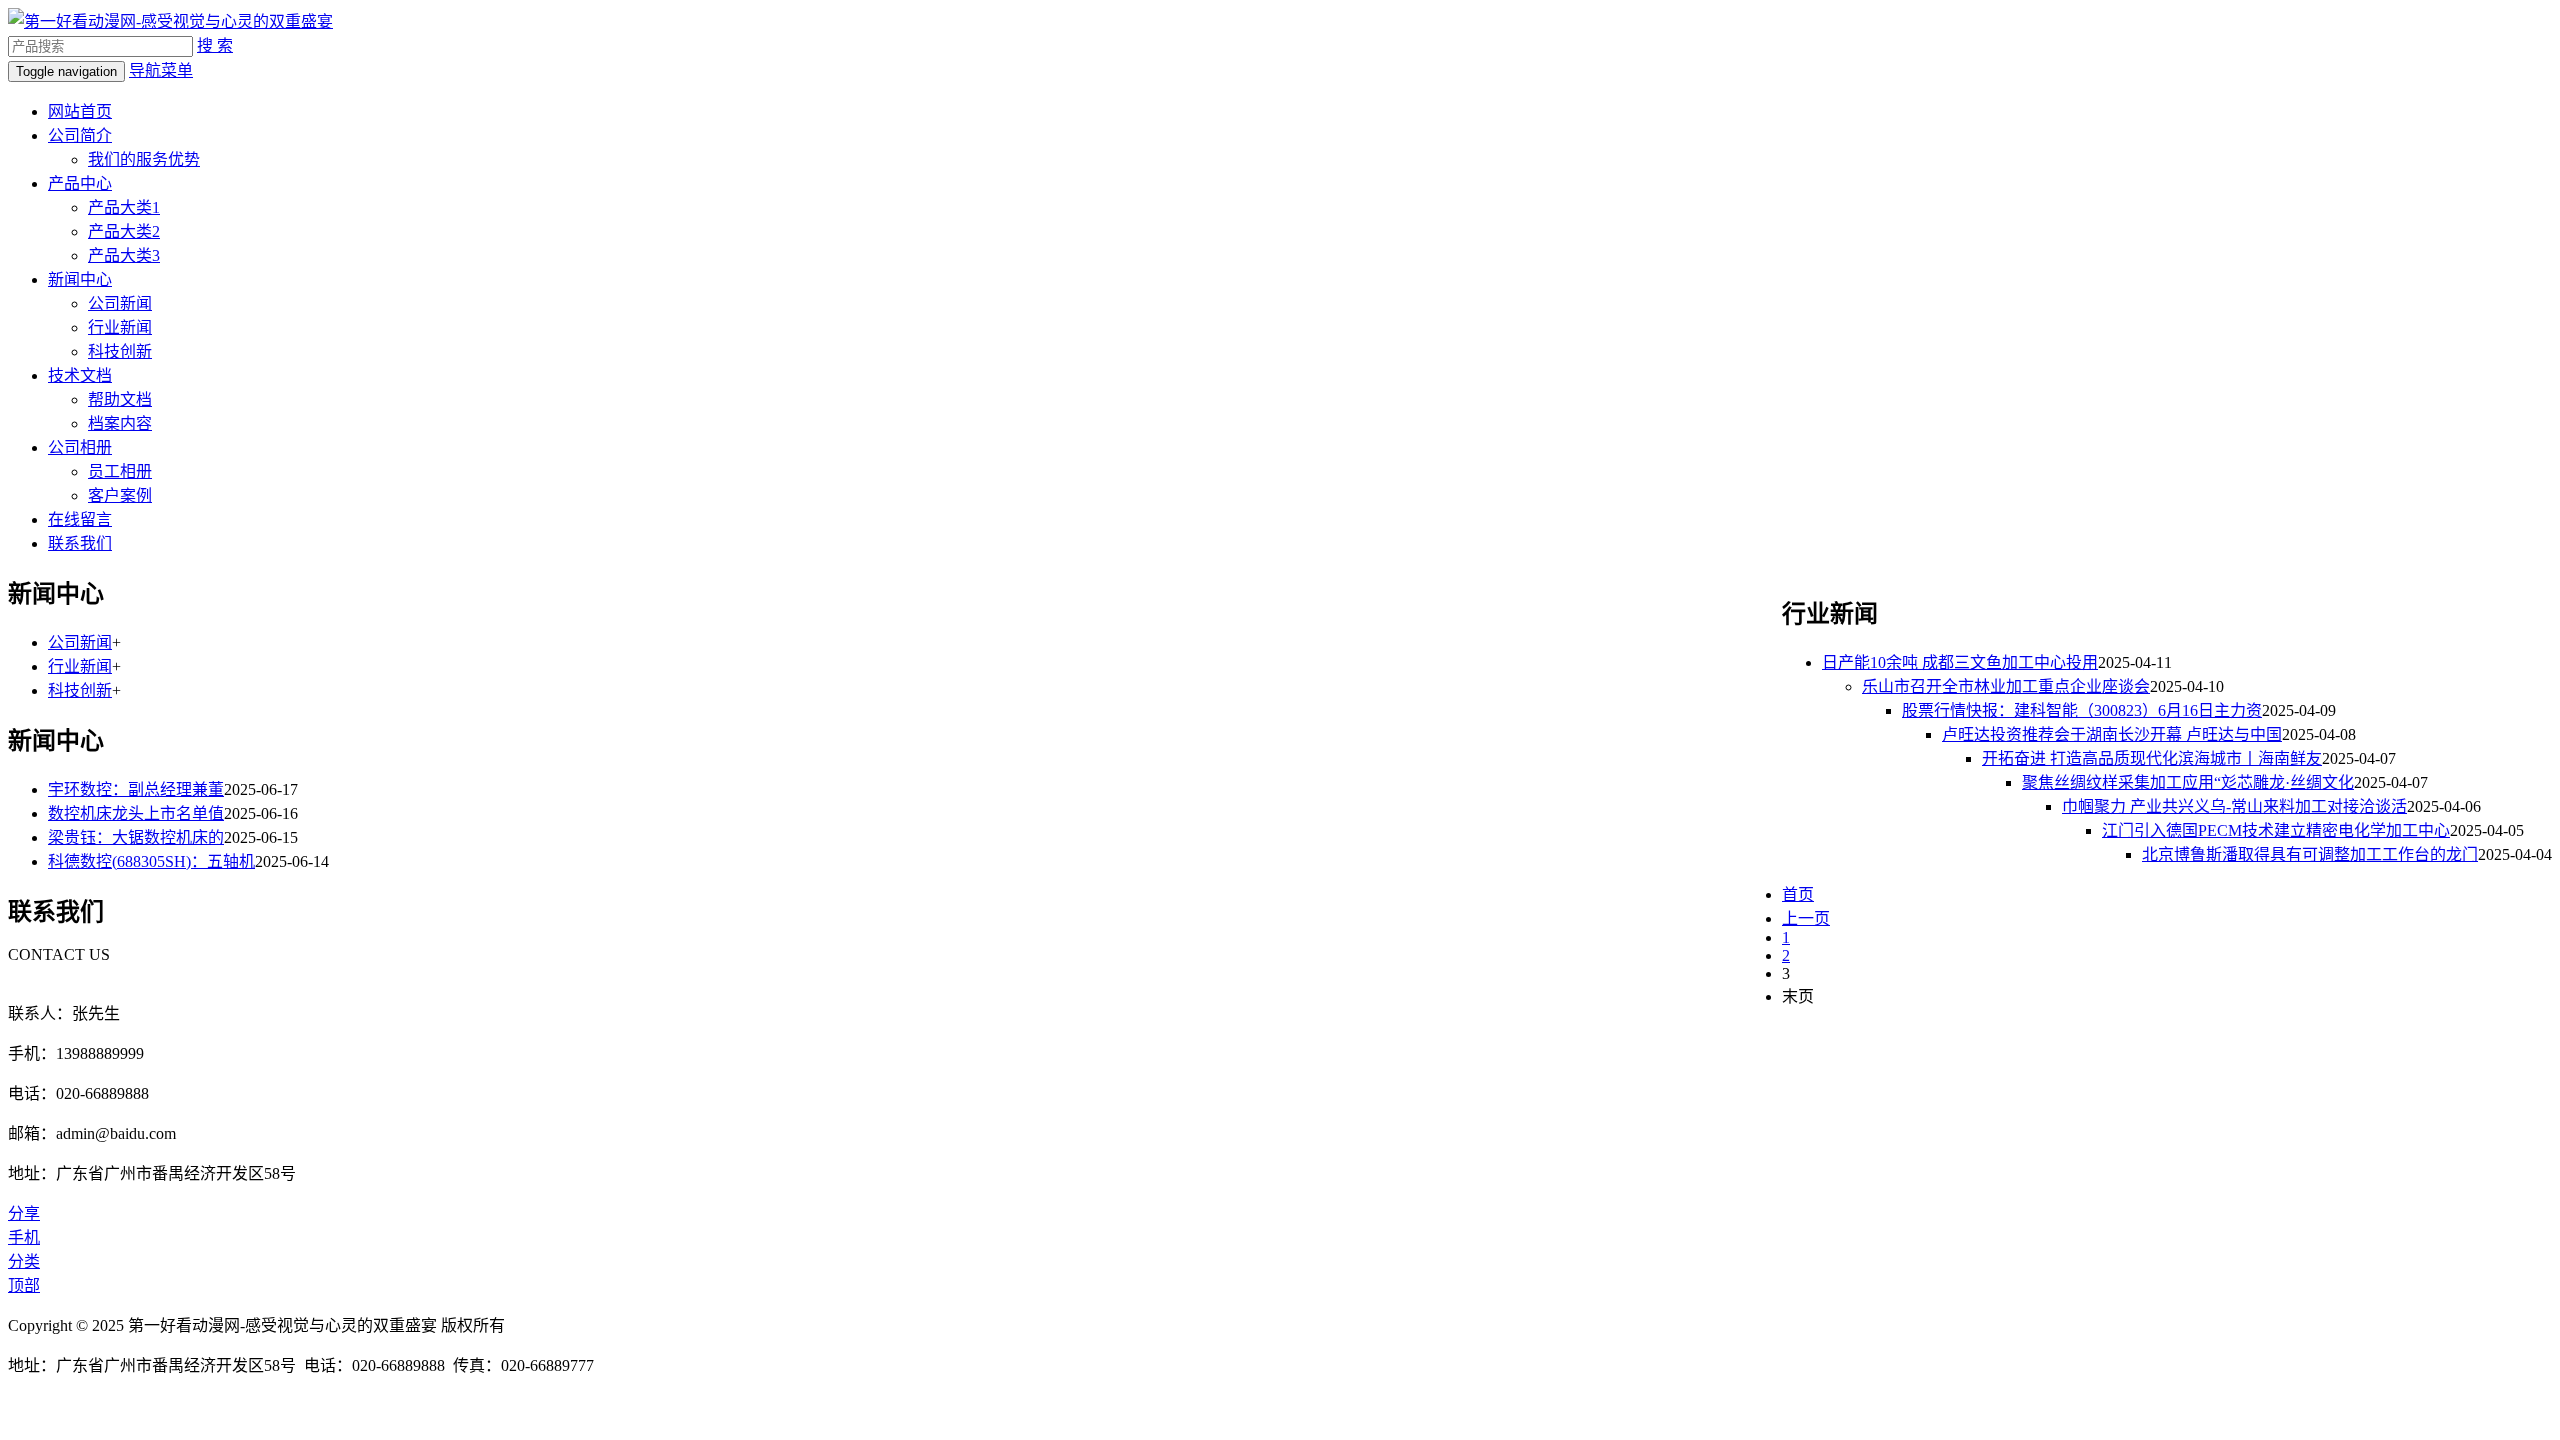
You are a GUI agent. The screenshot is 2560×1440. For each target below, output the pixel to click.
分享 (24, 1213)
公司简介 (80, 135)
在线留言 (80, 519)
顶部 (24, 1285)
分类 (24, 1261)
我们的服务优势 (144, 159)
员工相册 (120, 471)
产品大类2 (124, 231)
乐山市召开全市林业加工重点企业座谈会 (2006, 686)
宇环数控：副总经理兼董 (136, 789)
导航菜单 (161, 70)
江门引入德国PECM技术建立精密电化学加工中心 (2276, 830)
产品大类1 (124, 207)
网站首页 (80, 111)
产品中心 (80, 183)
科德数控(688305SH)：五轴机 (151, 861)
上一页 (1806, 918)
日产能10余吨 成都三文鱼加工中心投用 (1960, 662)
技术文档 (80, 375)
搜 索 (215, 45)
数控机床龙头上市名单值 (136, 813)
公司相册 (80, 447)
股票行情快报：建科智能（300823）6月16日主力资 (2082, 710)
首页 (1798, 894)
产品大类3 (124, 255)
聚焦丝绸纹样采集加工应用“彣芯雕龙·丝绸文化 (2188, 782)
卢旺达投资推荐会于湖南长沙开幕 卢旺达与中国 (2112, 734)
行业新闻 (120, 327)
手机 (24, 1237)
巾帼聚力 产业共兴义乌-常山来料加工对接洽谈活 (2234, 806)
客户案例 (120, 495)
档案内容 (120, 423)
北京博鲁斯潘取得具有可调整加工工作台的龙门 (2310, 854)
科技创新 (120, 351)
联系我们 (80, 543)
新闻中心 (80, 279)
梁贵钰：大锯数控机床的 (136, 837)
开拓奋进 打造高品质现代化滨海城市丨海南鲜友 (2152, 758)
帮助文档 (120, 399)
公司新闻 (120, 303)
